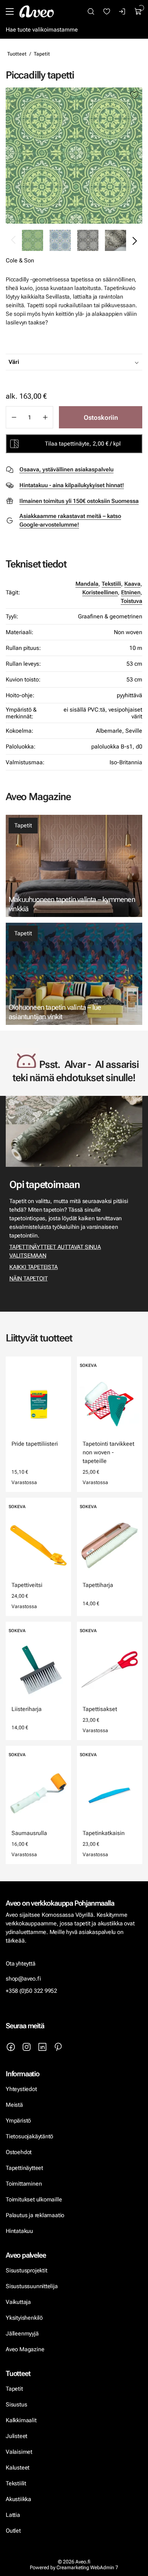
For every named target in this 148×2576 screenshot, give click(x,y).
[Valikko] (10, 11)
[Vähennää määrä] (14, 417)
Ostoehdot (19, 2152)
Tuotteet (17, 54)
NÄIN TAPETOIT (28, 1279)
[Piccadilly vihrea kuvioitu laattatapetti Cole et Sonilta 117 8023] (74, 156)
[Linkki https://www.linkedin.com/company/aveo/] (42, 2047)
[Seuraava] (134, 241)
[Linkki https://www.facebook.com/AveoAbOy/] (11, 2047)
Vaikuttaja (18, 2302)
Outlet (14, 2531)
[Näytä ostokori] (138, 11)
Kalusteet (18, 2468)
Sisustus (16, 2404)
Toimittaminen (24, 2184)
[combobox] (92, 362)
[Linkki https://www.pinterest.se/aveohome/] (58, 2047)
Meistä (14, 2105)
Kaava (132, 584)
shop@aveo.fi (23, 1979)
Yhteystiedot (21, 2089)
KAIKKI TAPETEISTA (33, 1267)
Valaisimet (19, 2452)
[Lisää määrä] (45, 417)
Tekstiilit (16, 2483)
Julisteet (17, 2436)
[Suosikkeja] (107, 11)
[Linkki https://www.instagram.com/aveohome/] (27, 2047)
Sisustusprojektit (26, 2270)
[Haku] (91, 11)
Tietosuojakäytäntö (29, 2136)
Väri (14, 362)
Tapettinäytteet (24, 2168)
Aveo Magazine (25, 2349)
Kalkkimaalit (21, 2420)
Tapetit (42, 54)
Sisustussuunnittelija (32, 2286)
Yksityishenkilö (24, 2318)
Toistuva (131, 601)
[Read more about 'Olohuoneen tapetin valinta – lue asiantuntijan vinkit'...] (74, 974)
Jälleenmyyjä (22, 2333)
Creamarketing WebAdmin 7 (87, 2567)
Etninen (131, 592)
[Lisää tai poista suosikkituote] (134, 95)
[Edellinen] (14, 241)
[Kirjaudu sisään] (122, 11)
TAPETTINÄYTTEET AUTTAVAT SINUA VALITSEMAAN (55, 1251)
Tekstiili (111, 584)
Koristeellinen (100, 592)
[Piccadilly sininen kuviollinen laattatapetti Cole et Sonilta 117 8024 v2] (60, 240)
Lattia (13, 2515)
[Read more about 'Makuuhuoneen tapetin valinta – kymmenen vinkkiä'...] (74, 866)
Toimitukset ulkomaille (34, 2199)
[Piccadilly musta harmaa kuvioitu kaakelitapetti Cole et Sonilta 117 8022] (88, 240)
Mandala (87, 584)
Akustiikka (18, 2499)
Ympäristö (18, 2121)
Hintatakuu (19, 2231)
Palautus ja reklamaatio (35, 2215)
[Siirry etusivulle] (37, 11)
